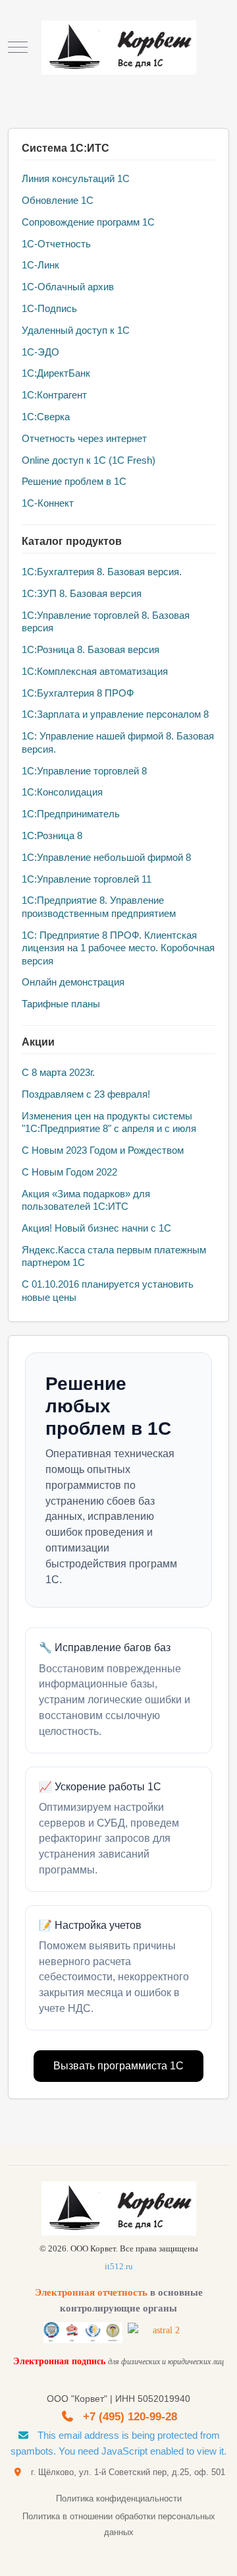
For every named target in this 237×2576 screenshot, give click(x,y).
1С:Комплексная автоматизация (95, 671)
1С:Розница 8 (52, 835)
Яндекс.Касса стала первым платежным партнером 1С (114, 1256)
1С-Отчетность (56, 244)
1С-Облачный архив (68, 287)
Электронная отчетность (91, 2292)
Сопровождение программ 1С (88, 222)
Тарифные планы (61, 1004)
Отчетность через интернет (84, 438)
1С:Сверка (46, 417)
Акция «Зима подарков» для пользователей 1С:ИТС (86, 1200)
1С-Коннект (48, 503)
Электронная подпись (59, 2361)
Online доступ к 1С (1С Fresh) (89, 460)
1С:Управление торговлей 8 (84, 771)
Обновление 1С (58, 200)
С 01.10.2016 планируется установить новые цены (108, 1291)
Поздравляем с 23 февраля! (86, 1094)
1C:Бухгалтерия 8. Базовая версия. (102, 572)
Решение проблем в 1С (74, 481)
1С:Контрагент (54, 395)
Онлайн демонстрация (73, 982)
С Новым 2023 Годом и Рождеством (103, 1150)
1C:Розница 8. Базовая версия (91, 649)
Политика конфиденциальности (119, 2498)
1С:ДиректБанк (56, 373)
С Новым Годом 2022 (69, 1172)
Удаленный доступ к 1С (76, 330)
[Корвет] (119, 47)
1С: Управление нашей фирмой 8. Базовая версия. (118, 742)
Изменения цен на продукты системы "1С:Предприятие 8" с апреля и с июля (109, 1122)
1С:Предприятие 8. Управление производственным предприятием (99, 907)
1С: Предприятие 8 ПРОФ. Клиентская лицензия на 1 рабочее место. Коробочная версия (118, 948)
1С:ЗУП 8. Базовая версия (82, 593)
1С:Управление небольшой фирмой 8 (106, 857)
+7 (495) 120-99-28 (130, 2417)
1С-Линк (40, 265)
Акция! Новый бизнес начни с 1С (96, 1228)
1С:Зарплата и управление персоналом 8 (115, 714)
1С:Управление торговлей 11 (87, 879)
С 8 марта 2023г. (58, 1072)
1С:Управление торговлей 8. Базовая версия (106, 622)
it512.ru (119, 2266)
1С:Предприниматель (71, 814)
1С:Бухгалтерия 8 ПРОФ (78, 693)
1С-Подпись (49, 308)
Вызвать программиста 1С (118, 2066)
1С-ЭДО (40, 352)
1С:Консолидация (62, 792)
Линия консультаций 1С (76, 178)
